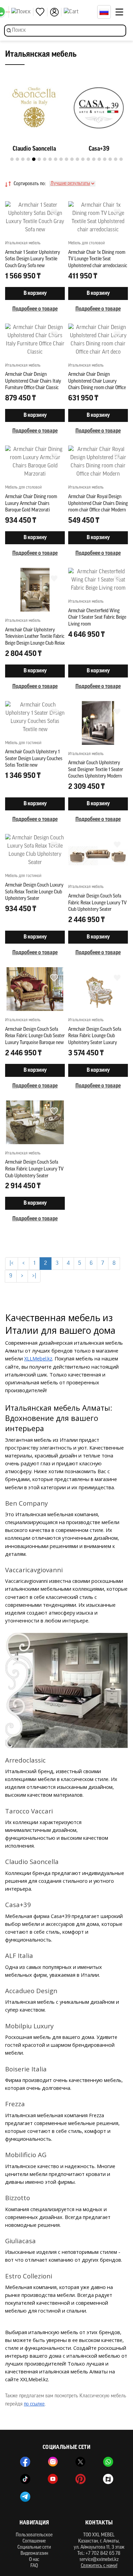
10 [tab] (61, 159)
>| (34, 1276)
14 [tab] (83, 159)
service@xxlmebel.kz (99, 2560)
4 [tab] (28, 159)
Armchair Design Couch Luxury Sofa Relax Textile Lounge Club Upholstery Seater (34, 892)
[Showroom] (108, 2479)
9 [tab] (56, 159)
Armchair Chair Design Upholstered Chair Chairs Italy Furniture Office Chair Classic (33, 381)
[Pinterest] (80, 2479)
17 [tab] (99, 159)
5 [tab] (34, 159)
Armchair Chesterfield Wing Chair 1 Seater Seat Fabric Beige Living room (97, 618)
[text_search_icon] (22, 12)
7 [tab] (45, 159)
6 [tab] (39, 159)
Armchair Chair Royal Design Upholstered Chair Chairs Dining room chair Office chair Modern (98, 504)
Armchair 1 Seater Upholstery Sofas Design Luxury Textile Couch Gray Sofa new (33, 259)
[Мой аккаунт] (56, 12)
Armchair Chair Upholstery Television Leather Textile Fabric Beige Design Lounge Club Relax (35, 637)
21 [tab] (121, 159)
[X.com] (80, 2462)
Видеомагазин (34, 2554)
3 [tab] (23, 159)
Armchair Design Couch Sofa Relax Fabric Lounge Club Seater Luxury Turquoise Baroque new (35, 1036)
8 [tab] (50, 159)
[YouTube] (53, 2479)
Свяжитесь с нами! (99, 2566)
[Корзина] (79, 12)
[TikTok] (25, 2479)
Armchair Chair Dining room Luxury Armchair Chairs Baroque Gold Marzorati (31, 504)
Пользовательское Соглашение (34, 2538)
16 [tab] (94, 159)
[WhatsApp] (108, 2462)
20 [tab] (116, 159)
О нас (34, 2560)
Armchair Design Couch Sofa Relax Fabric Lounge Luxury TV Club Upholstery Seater (34, 1169)
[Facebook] (25, 2462)
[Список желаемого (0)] (42, 12)
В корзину (35, 293)
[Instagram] (53, 2462)
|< (12, 1263)
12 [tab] (72, 159)
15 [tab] (88, 159)
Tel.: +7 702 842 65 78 (99, 2554)
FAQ (34, 2566)
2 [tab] (17, 159)
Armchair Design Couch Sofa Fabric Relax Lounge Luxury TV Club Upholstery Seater (97, 903)
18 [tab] (105, 159)
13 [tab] (77, 159)
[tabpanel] (34, 116)
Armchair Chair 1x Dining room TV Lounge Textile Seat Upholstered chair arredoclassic (98, 259)
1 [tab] (12, 159)
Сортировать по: (30, 184)
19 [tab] (110, 159)
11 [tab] (66, 159)
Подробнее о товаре (35, 309)
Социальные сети (34, 2547)
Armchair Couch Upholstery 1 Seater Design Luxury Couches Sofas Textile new (34, 759)
